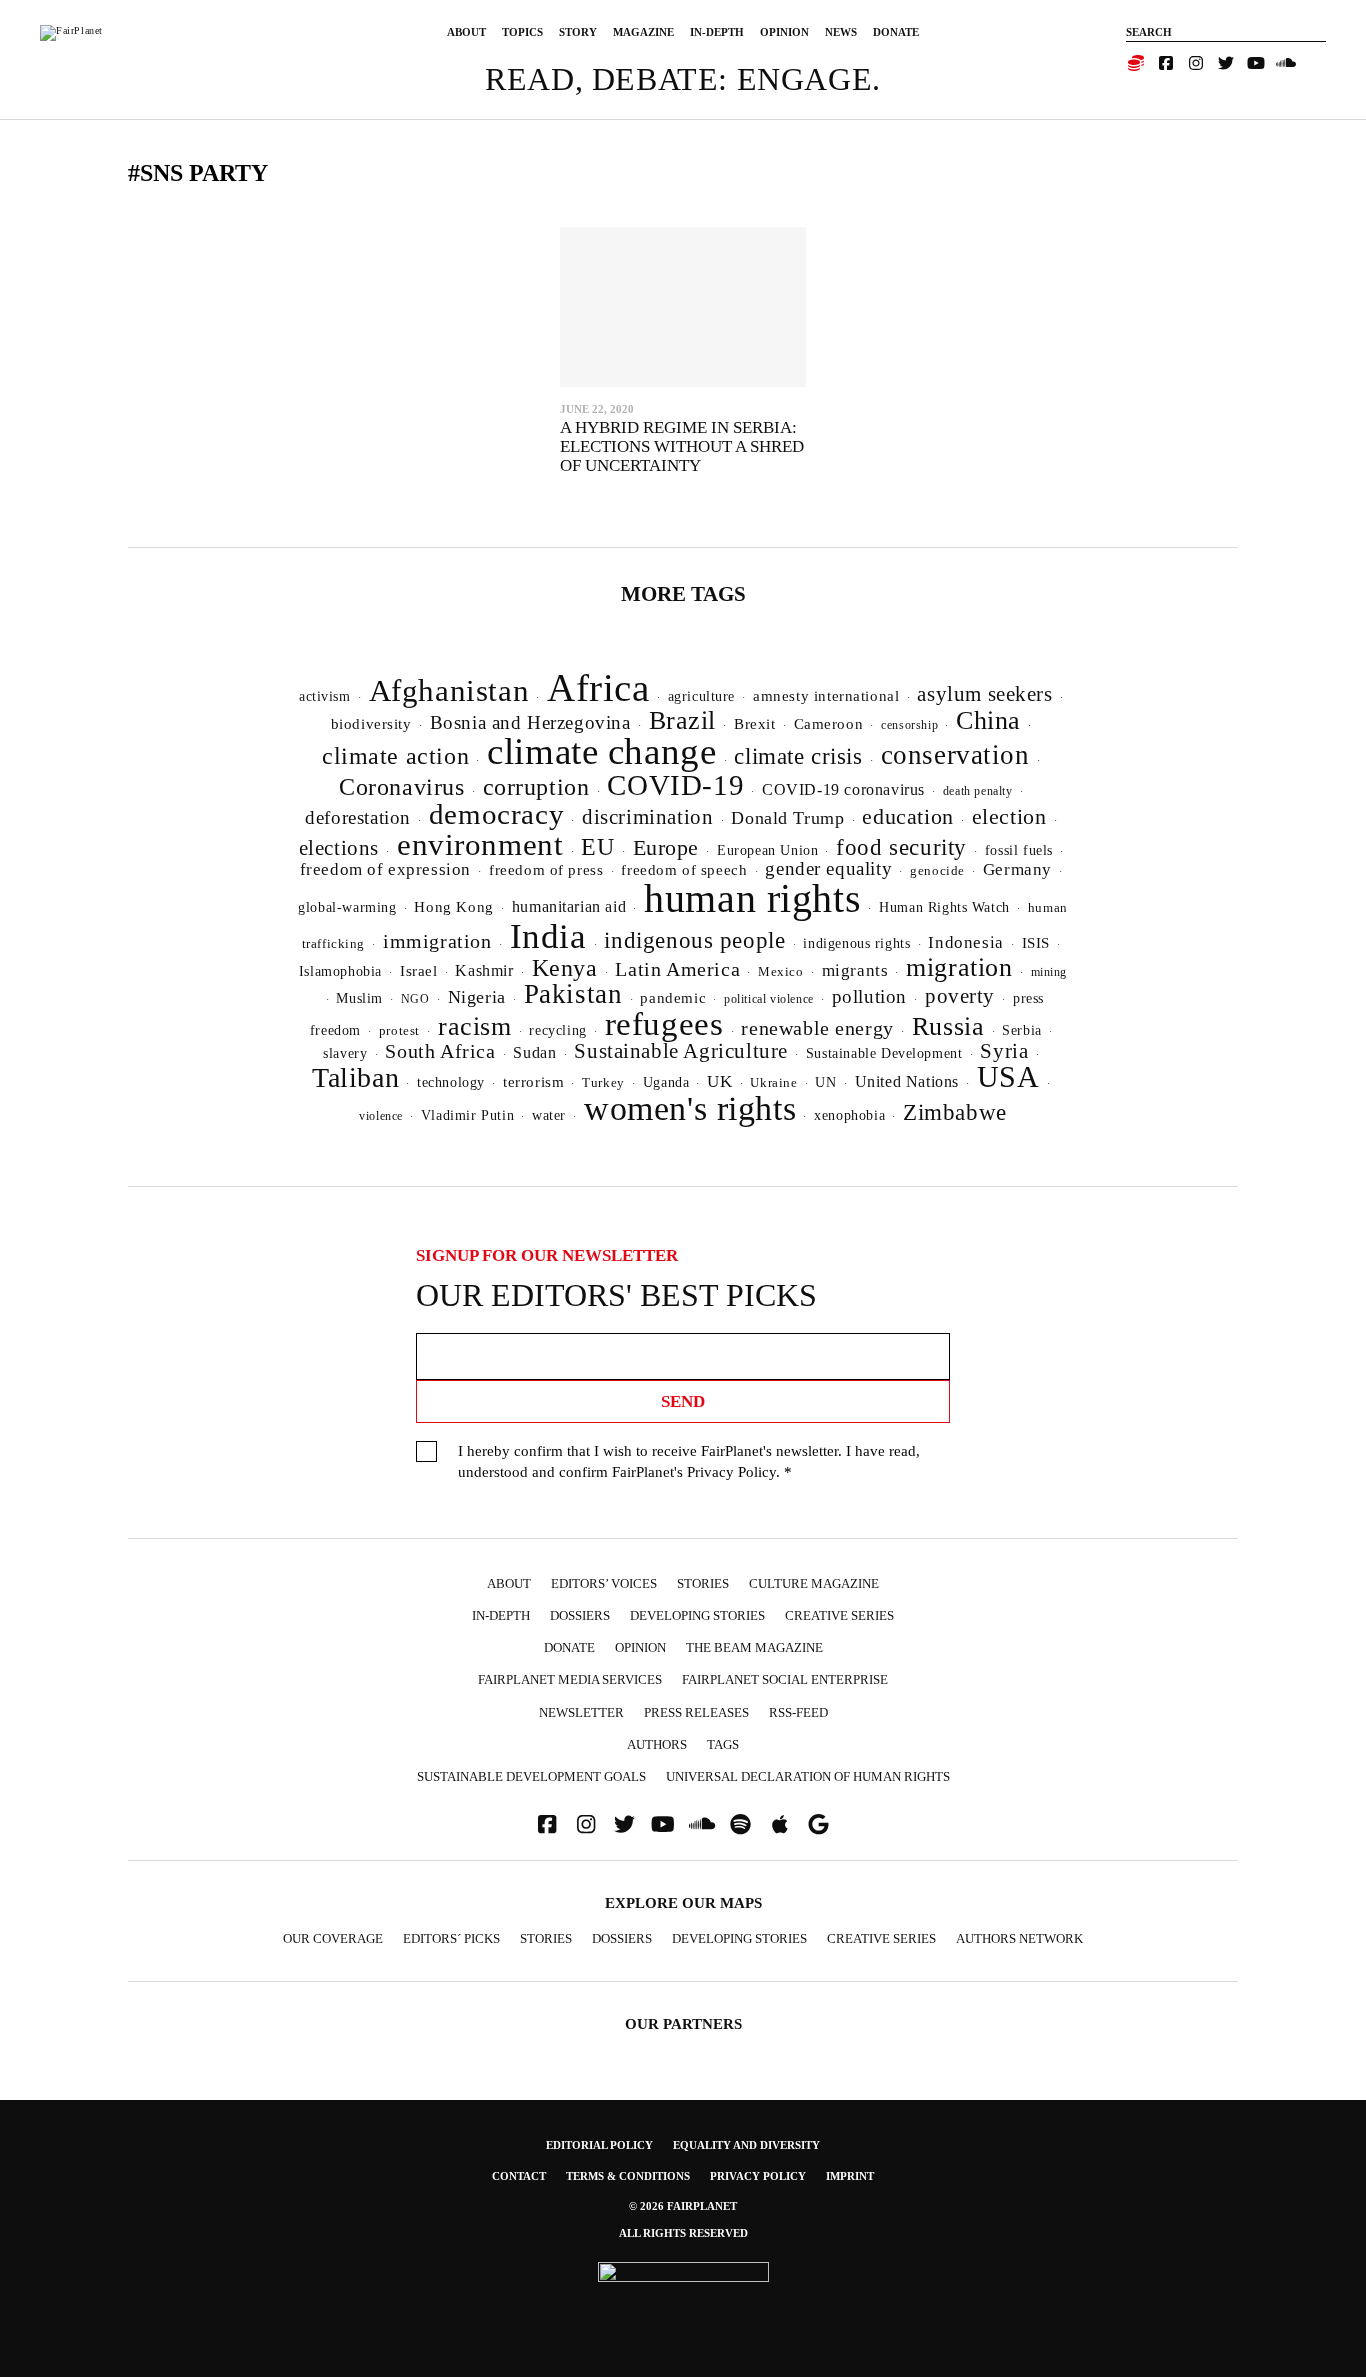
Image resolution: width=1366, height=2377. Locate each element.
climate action (395, 755)
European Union (767, 850)
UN (825, 1082)
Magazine (643, 32)
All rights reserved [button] (683, 2233)
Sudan (534, 1052)
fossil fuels (1019, 850)
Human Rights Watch (944, 907)
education (907, 816)
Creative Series (839, 1615)
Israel (419, 971)
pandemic (673, 998)
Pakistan (573, 994)
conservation (955, 755)
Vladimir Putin (467, 1115)
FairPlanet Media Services (570, 1679)
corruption (536, 786)
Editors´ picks (451, 1938)
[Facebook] (1166, 63)
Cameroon (829, 723)
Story (578, 32)
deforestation (358, 817)
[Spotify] (741, 1824)
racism (475, 1026)
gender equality (828, 868)
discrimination (647, 817)
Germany (1017, 869)
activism (325, 696)
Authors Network (1019, 1938)
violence (381, 1116)
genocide (937, 871)
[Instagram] (1196, 63)
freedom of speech (684, 869)
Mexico (781, 972)
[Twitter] (1226, 63)
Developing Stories (697, 1615)
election (1009, 816)
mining (1049, 972)
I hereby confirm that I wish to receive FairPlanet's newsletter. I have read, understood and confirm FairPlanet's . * (689, 1461)
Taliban (355, 1077)
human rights (752, 898)
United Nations (907, 1081)
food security (901, 847)
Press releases (696, 1712)
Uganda (666, 1082)
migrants (855, 970)
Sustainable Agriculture (681, 1051)
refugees (664, 1024)
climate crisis (798, 756)
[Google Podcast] (819, 1824)
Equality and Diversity (746, 2145)
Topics (522, 32)
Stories (703, 1583)
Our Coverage (333, 1938)
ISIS (1036, 943)
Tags (723, 1744)
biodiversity (371, 724)
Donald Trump (787, 818)
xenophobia (849, 1115)
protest (399, 1030)
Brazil (683, 720)
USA (1008, 1077)
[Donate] (1136, 63)
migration (959, 967)
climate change (601, 751)
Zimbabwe (955, 1112)
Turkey (603, 1082)
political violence (769, 999)
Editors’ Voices (604, 1583)
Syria (1004, 1051)
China (988, 720)
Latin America (677, 969)
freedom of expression (385, 869)
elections (339, 848)
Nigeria (477, 997)
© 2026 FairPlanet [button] (683, 2206)
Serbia (1022, 1030)
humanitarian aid (569, 906)
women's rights (690, 1108)
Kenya (565, 968)
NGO (415, 999)
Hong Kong (453, 907)
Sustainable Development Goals (531, 1776)
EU (597, 847)
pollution (869, 996)
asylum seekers (984, 694)
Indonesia (965, 942)
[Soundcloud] (1286, 63)
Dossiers (580, 1615)
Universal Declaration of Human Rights (808, 1776)
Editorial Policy (599, 2145)
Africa (598, 687)
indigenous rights (856, 943)
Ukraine (773, 1083)
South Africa (440, 1051)
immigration (437, 941)
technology (451, 1082)
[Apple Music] (780, 1824)
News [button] (841, 32)
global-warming (347, 907)
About (466, 32)
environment (480, 844)
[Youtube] (1256, 63)
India (548, 936)
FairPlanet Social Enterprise (785, 1679)
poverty (960, 996)
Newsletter (581, 1712)
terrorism (533, 1082)
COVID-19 (675, 785)
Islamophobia (340, 971)
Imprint (850, 2176)
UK (719, 1081)
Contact (519, 2176)
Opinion (784, 32)
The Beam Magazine (754, 1647)
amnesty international (826, 696)
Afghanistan (449, 690)
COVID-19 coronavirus (843, 789)
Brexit (755, 724)
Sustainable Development (884, 1053)
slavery (345, 1053)
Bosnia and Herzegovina (530, 722)
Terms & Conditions (628, 2176)
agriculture (702, 696)
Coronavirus (402, 787)
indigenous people (694, 940)
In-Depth (717, 32)
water (549, 1115)
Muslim (359, 998)
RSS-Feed (798, 1712)
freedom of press (546, 870)
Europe (666, 847)
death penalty (978, 791)
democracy (496, 814)
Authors (657, 1744)
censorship (909, 725)
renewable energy (817, 1028)
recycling (557, 1030)
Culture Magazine (814, 1583)
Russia (948, 1026)
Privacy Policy (731, 1472)
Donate (896, 32)
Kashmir (484, 970)
